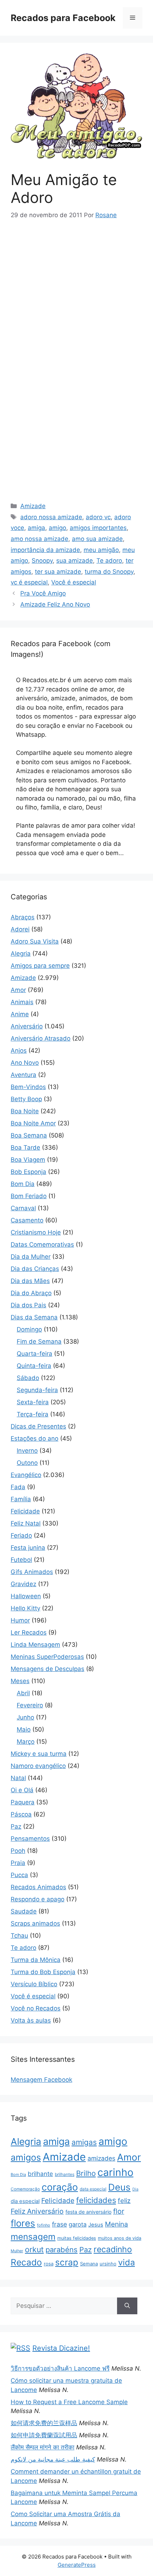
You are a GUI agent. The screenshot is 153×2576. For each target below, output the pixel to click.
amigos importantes (98, 528)
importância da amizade (45, 550)
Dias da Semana (34, 1317)
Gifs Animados (32, 1572)
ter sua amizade (58, 572)
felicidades (96, 2200)
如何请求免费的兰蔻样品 (44, 2423)
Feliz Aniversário (37, 2211)
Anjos (19, 1051)
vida (126, 2262)
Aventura (23, 1075)
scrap (67, 2262)
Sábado (28, 1378)
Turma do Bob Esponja (43, 1972)
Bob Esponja (28, 1172)
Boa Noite (25, 1111)
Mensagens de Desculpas (48, 1669)
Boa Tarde (25, 1148)
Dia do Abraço (31, 1293)
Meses (20, 1681)
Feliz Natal (26, 1523)
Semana (89, 2264)
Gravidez (23, 1584)
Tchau (19, 1936)
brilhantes (65, 2174)
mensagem (33, 2237)
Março (26, 1742)
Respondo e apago (38, 1899)
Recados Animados (38, 1887)
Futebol (21, 1560)
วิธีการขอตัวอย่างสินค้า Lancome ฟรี (60, 2368)
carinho (115, 2172)
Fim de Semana (39, 1341)
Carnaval (23, 1208)
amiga (36, 528)
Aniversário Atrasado (41, 1038)
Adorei (20, 929)
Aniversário (27, 1026)
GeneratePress (77, 2565)
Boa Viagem (28, 1160)
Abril (23, 1693)
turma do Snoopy (109, 572)
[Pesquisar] (127, 2306)
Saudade (24, 1911)
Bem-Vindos (28, 1087)
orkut (34, 2249)
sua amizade (75, 561)
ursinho (108, 2264)
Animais (22, 1002)
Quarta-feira (35, 1354)
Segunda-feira (37, 1390)
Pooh (18, 1851)
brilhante (40, 2174)
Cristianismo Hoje (36, 1232)
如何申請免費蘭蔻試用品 (44, 2435)
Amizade (33, 506)
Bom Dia (23, 1184)
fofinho (44, 2225)
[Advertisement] (76, 283)
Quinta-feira (34, 1366)
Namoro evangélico (38, 1766)
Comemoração (25, 2189)
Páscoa (21, 1814)
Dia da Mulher (31, 1257)
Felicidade (25, 1511)
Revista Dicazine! (61, 2348)
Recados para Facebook (63, 18)
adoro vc (98, 517)
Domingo (29, 1329)
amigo (57, 528)
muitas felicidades (77, 2238)
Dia (135, 2189)
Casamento (27, 1220)
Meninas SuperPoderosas (47, 1657)
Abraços (23, 917)
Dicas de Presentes (38, 1426)
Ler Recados (29, 1632)
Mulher (17, 2251)
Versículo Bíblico (34, 1984)
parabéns (62, 2250)
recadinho (113, 2249)
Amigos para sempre (40, 966)
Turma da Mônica (36, 1960)
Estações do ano (35, 1438)
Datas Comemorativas (42, 1244)
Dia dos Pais (28, 1305)
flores (23, 2223)
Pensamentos (30, 1839)
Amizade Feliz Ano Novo (55, 604)
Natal (18, 1778)
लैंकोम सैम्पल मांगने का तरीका (43, 2447)
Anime (20, 1014)
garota (78, 2224)
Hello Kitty (25, 1608)
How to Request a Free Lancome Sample (69, 2402)
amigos (26, 2157)
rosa (49, 2264)
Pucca (19, 1875)
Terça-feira (33, 1414)
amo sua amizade (97, 539)
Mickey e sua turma (39, 1754)
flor (119, 2211)
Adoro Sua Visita (35, 941)
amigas (84, 2142)
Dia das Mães (30, 1281)
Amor (18, 990)
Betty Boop (26, 1099)
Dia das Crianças (35, 1269)
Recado (26, 2262)
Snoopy (42, 561)
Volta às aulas (31, 2020)
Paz (16, 1826)
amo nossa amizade (39, 539)
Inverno (27, 1451)
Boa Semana (29, 1135)
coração (60, 2187)
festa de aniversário (88, 2212)
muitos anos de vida (120, 2238)
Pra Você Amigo (43, 593)
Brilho (86, 2173)
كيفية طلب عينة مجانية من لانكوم (53, 2459)
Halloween (26, 1596)
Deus (119, 2187)
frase (59, 2224)
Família (21, 1499)
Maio (24, 1729)
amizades (101, 2158)
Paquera (23, 1802)
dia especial (25, 2201)
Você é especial (74, 582)
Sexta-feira (33, 1402)
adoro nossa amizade (51, 517)
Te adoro (109, 561)
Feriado (21, 1535)
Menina (117, 2224)
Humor (20, 1620)
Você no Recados (36, 2008)
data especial (93, 2189)
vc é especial (29, 582)
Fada (18, 1487)
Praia (18, 1863)
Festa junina (28, 1548)
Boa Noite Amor (33, 1123)
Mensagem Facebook (41, 2080)
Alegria (21, 954)
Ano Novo (25, 1063)
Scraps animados (35, 1923)
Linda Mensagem (35, 1645)
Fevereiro (30, 1705)
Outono (27, 1463)
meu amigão (101, 550)
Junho (25, 1717)
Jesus (96, 2225)
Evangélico (26, 1475)
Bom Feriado (29, 1196)
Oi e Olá (22, 1790)
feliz (124, 2201)
